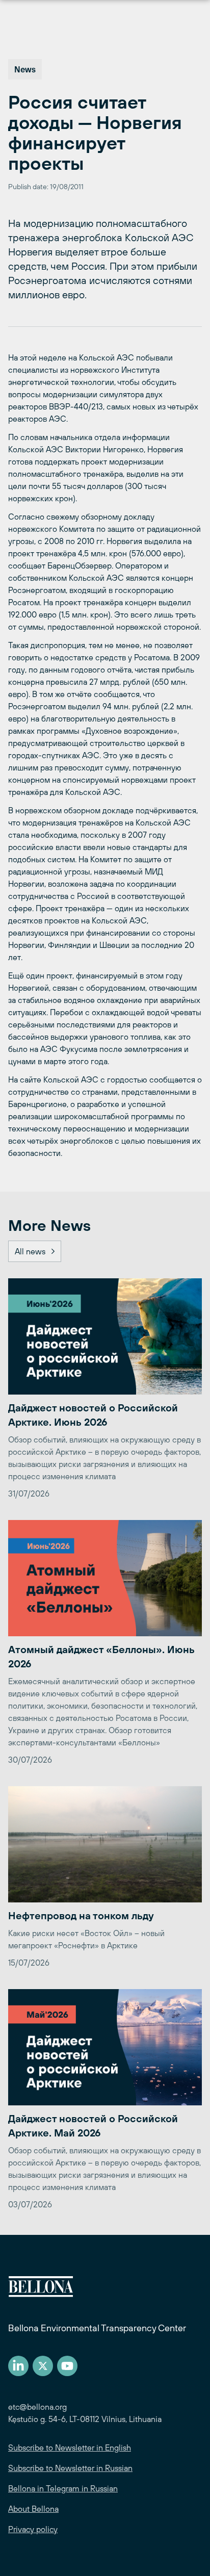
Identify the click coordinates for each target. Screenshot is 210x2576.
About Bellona (33, 2509)
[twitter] (43, 2366)
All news (30, 1251)
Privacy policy (33, 2529)
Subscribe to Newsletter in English (70, 2448)
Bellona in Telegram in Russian (63, 2488)
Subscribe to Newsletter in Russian (70, 2468)
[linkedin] (18, 2366)
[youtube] (67, 2366)
